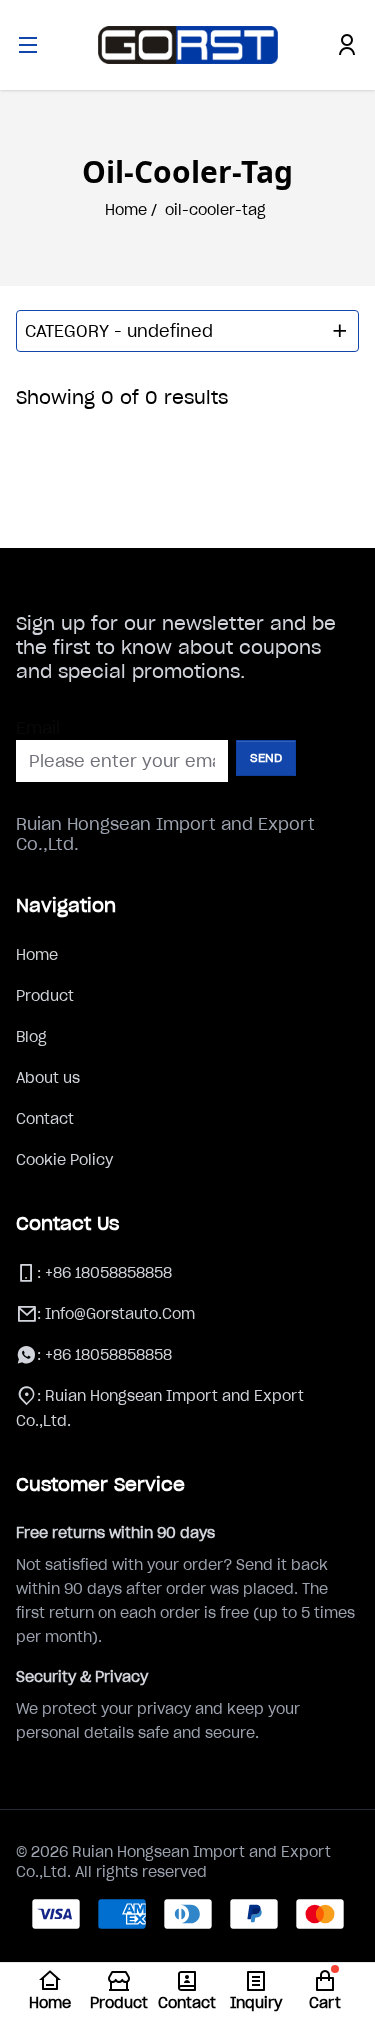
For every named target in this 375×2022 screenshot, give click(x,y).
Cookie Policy (64, 1160)
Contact (45, 1119)
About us (48, 1078)
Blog (31, 1037)
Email (38, 728)
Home (37, 955)
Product (45, 996)
